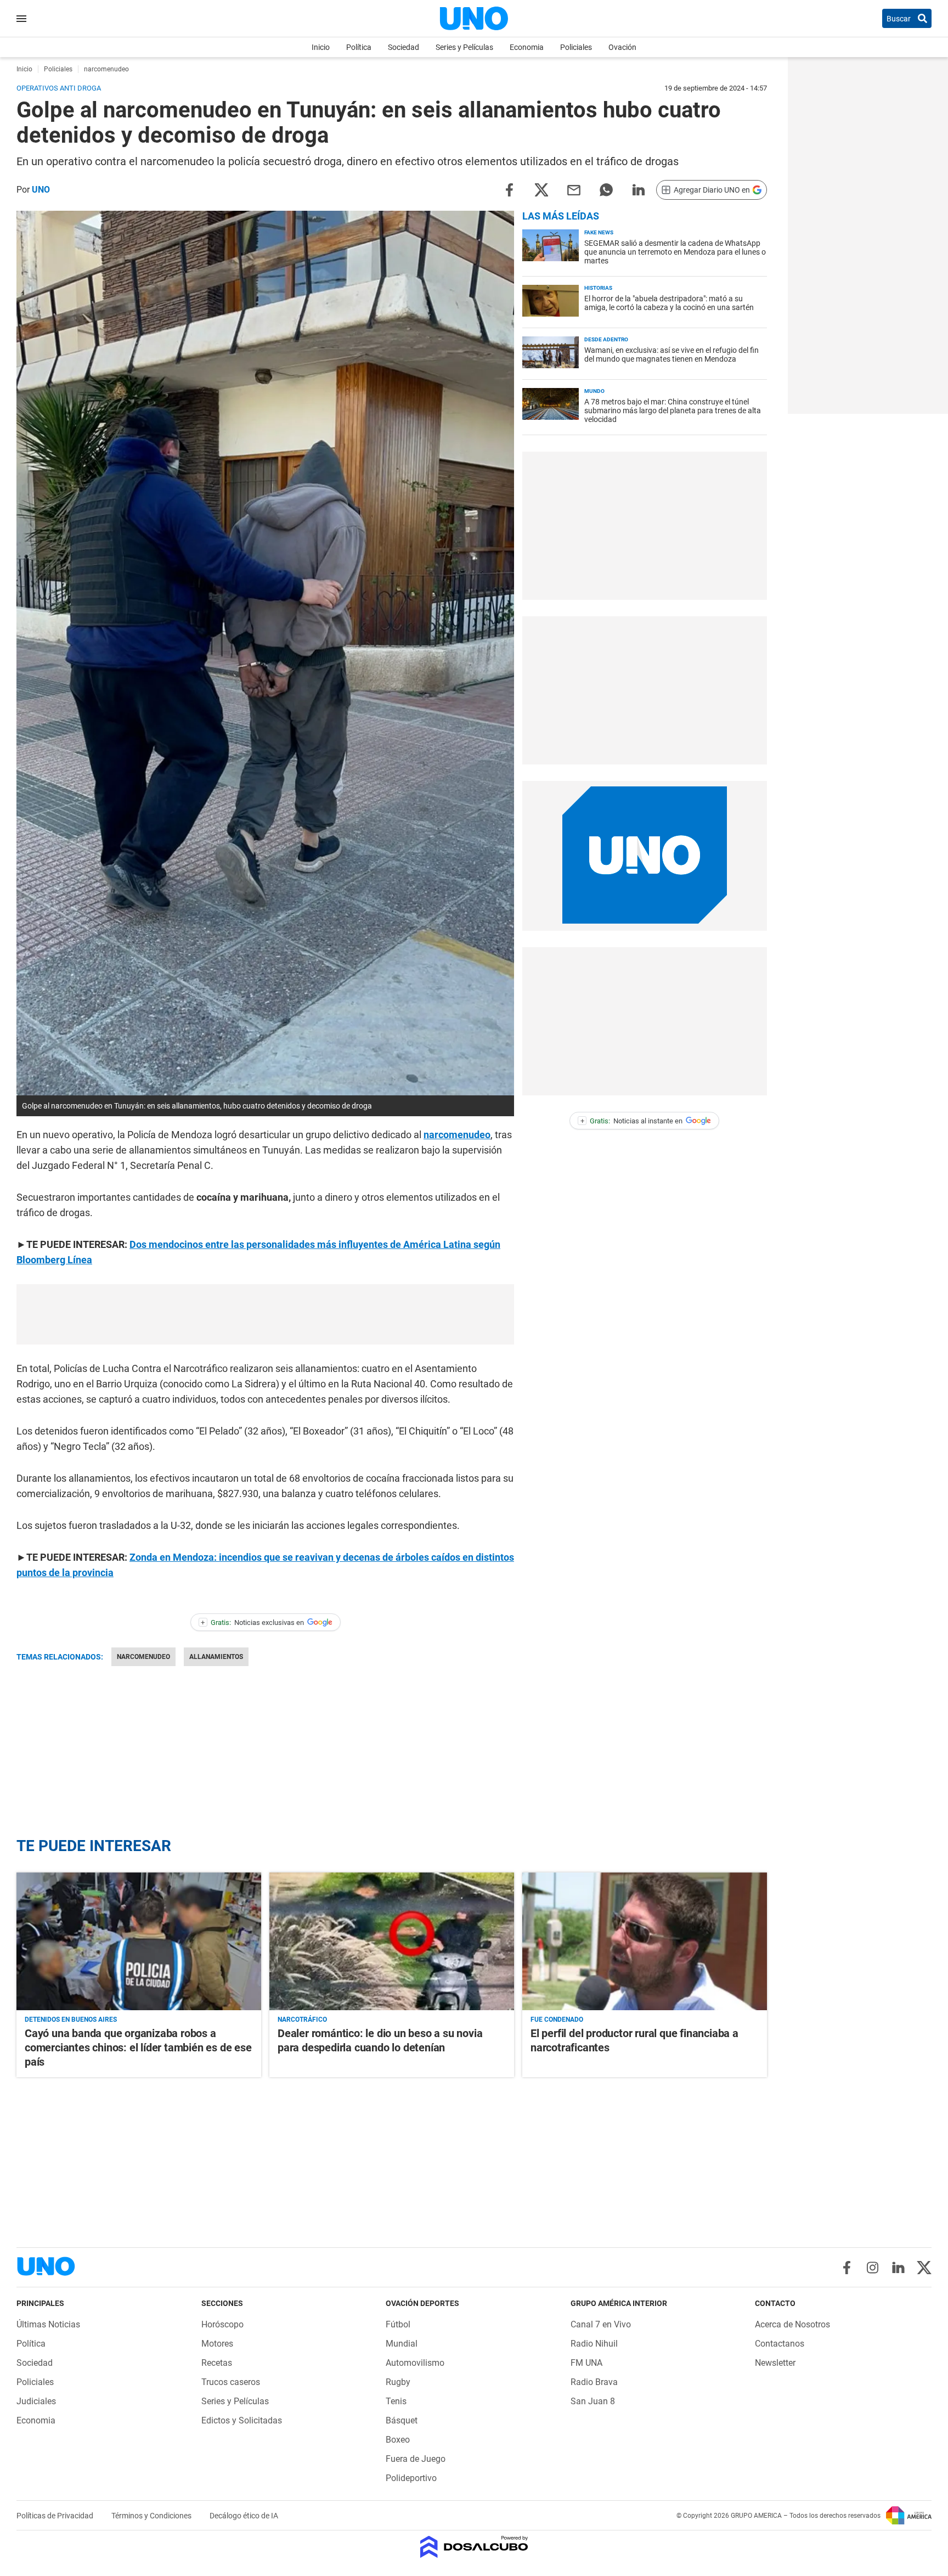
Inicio (321, 47)
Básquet (402, 2420)
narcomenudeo (457, 1135)
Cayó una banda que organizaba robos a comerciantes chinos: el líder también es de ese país (138, 2048)
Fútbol (398, 2324)
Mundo (594, 391)
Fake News (599, 232)
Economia (527, 47)
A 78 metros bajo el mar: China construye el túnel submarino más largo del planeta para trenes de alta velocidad (673, 410)
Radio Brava (594, 2382)
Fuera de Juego (416, 2459)
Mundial (402, 2344)
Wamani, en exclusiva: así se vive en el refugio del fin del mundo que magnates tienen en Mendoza (672, 355)
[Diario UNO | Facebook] (847, 2268)
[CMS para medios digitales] (474, 2548)
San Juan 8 (593, 2401)
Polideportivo (411, 2478)
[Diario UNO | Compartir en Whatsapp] (606, 189)
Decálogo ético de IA (244, 2516)
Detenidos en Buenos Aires (71, 2020)
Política (359, 47)
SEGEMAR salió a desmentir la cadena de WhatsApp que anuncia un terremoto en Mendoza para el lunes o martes (675, 252)
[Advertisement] (266, 1314)
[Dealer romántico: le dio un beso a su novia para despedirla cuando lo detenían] (392, 1941)
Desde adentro (606, 339)
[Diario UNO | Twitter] (924, 2268)
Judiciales (36, 2401)
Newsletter (775, 2363)
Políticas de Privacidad (56, 2516)
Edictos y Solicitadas (242, 2420)
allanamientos (216, 1657)
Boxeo (398, 2440)
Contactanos (780, 2344)
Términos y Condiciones (152, 2516)
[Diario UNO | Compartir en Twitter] (541, 189)
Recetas (217, 2363)
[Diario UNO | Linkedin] (898, 2268)
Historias (598, 288)
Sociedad (404, 47)
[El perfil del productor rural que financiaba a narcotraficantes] (645, 1941)
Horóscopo (222, 2324)
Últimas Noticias (48, 2324)
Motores (217, 2344)
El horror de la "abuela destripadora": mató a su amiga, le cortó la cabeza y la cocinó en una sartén (669, 303)
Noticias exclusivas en (252, 1622)
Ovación (622, 47)
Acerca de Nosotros (792, 2324)
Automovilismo (415, 2363)
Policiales (576, 47)
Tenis (396, 2401)
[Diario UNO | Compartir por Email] (574, 189)
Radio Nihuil (594, 2344)
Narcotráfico (302, 2020)
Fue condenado (557, 2020)
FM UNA (586, 2363)
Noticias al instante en (632, 1121)
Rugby (398, 2382)
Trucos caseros (231, 2382)
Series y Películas (464, 47)
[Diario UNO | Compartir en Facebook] (509, 189)
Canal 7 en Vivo (601, 2324)
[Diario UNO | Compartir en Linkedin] (639, 189)
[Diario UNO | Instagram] (873, 2268)
